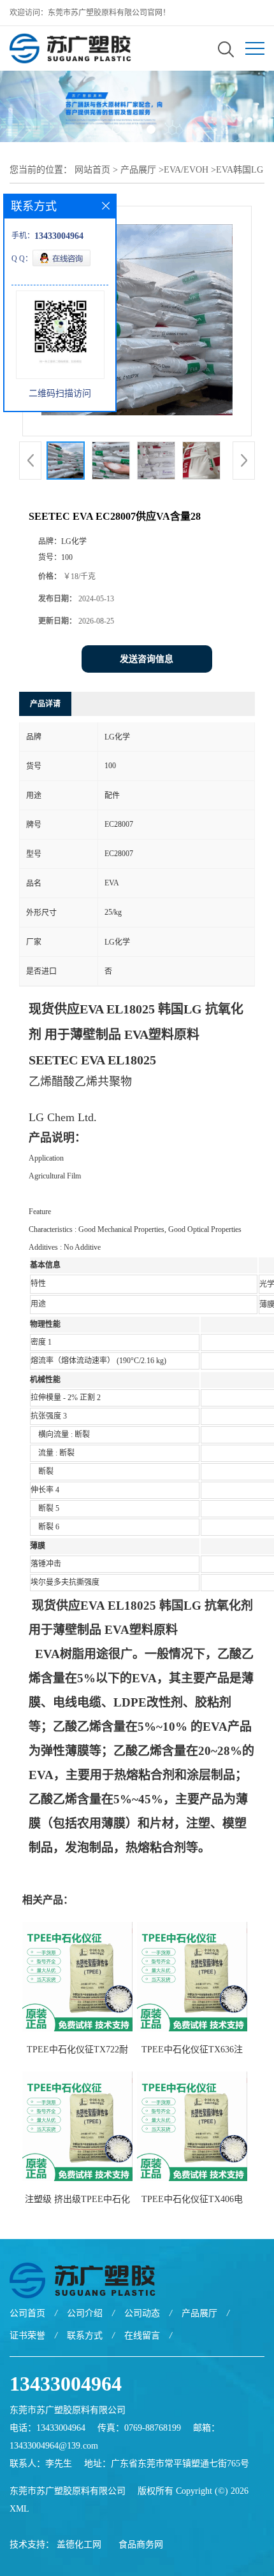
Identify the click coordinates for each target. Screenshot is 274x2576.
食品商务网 (141, 2544)
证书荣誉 (27, 2336)
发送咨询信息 (147, 659)
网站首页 (92, 170)
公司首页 (27, 2313)
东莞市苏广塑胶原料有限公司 (68, 2491)
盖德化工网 (79, 2544)
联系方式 (85, 2336)
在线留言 (142, 2336)
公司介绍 (85, 2313)
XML (19, 2509)
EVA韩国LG (240, 170)
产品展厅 (138, 170)
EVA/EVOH (186, 170)
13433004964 (66, 2384)
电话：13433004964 (47, 2428)
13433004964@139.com (54, 2446)
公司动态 (142, 2313)
